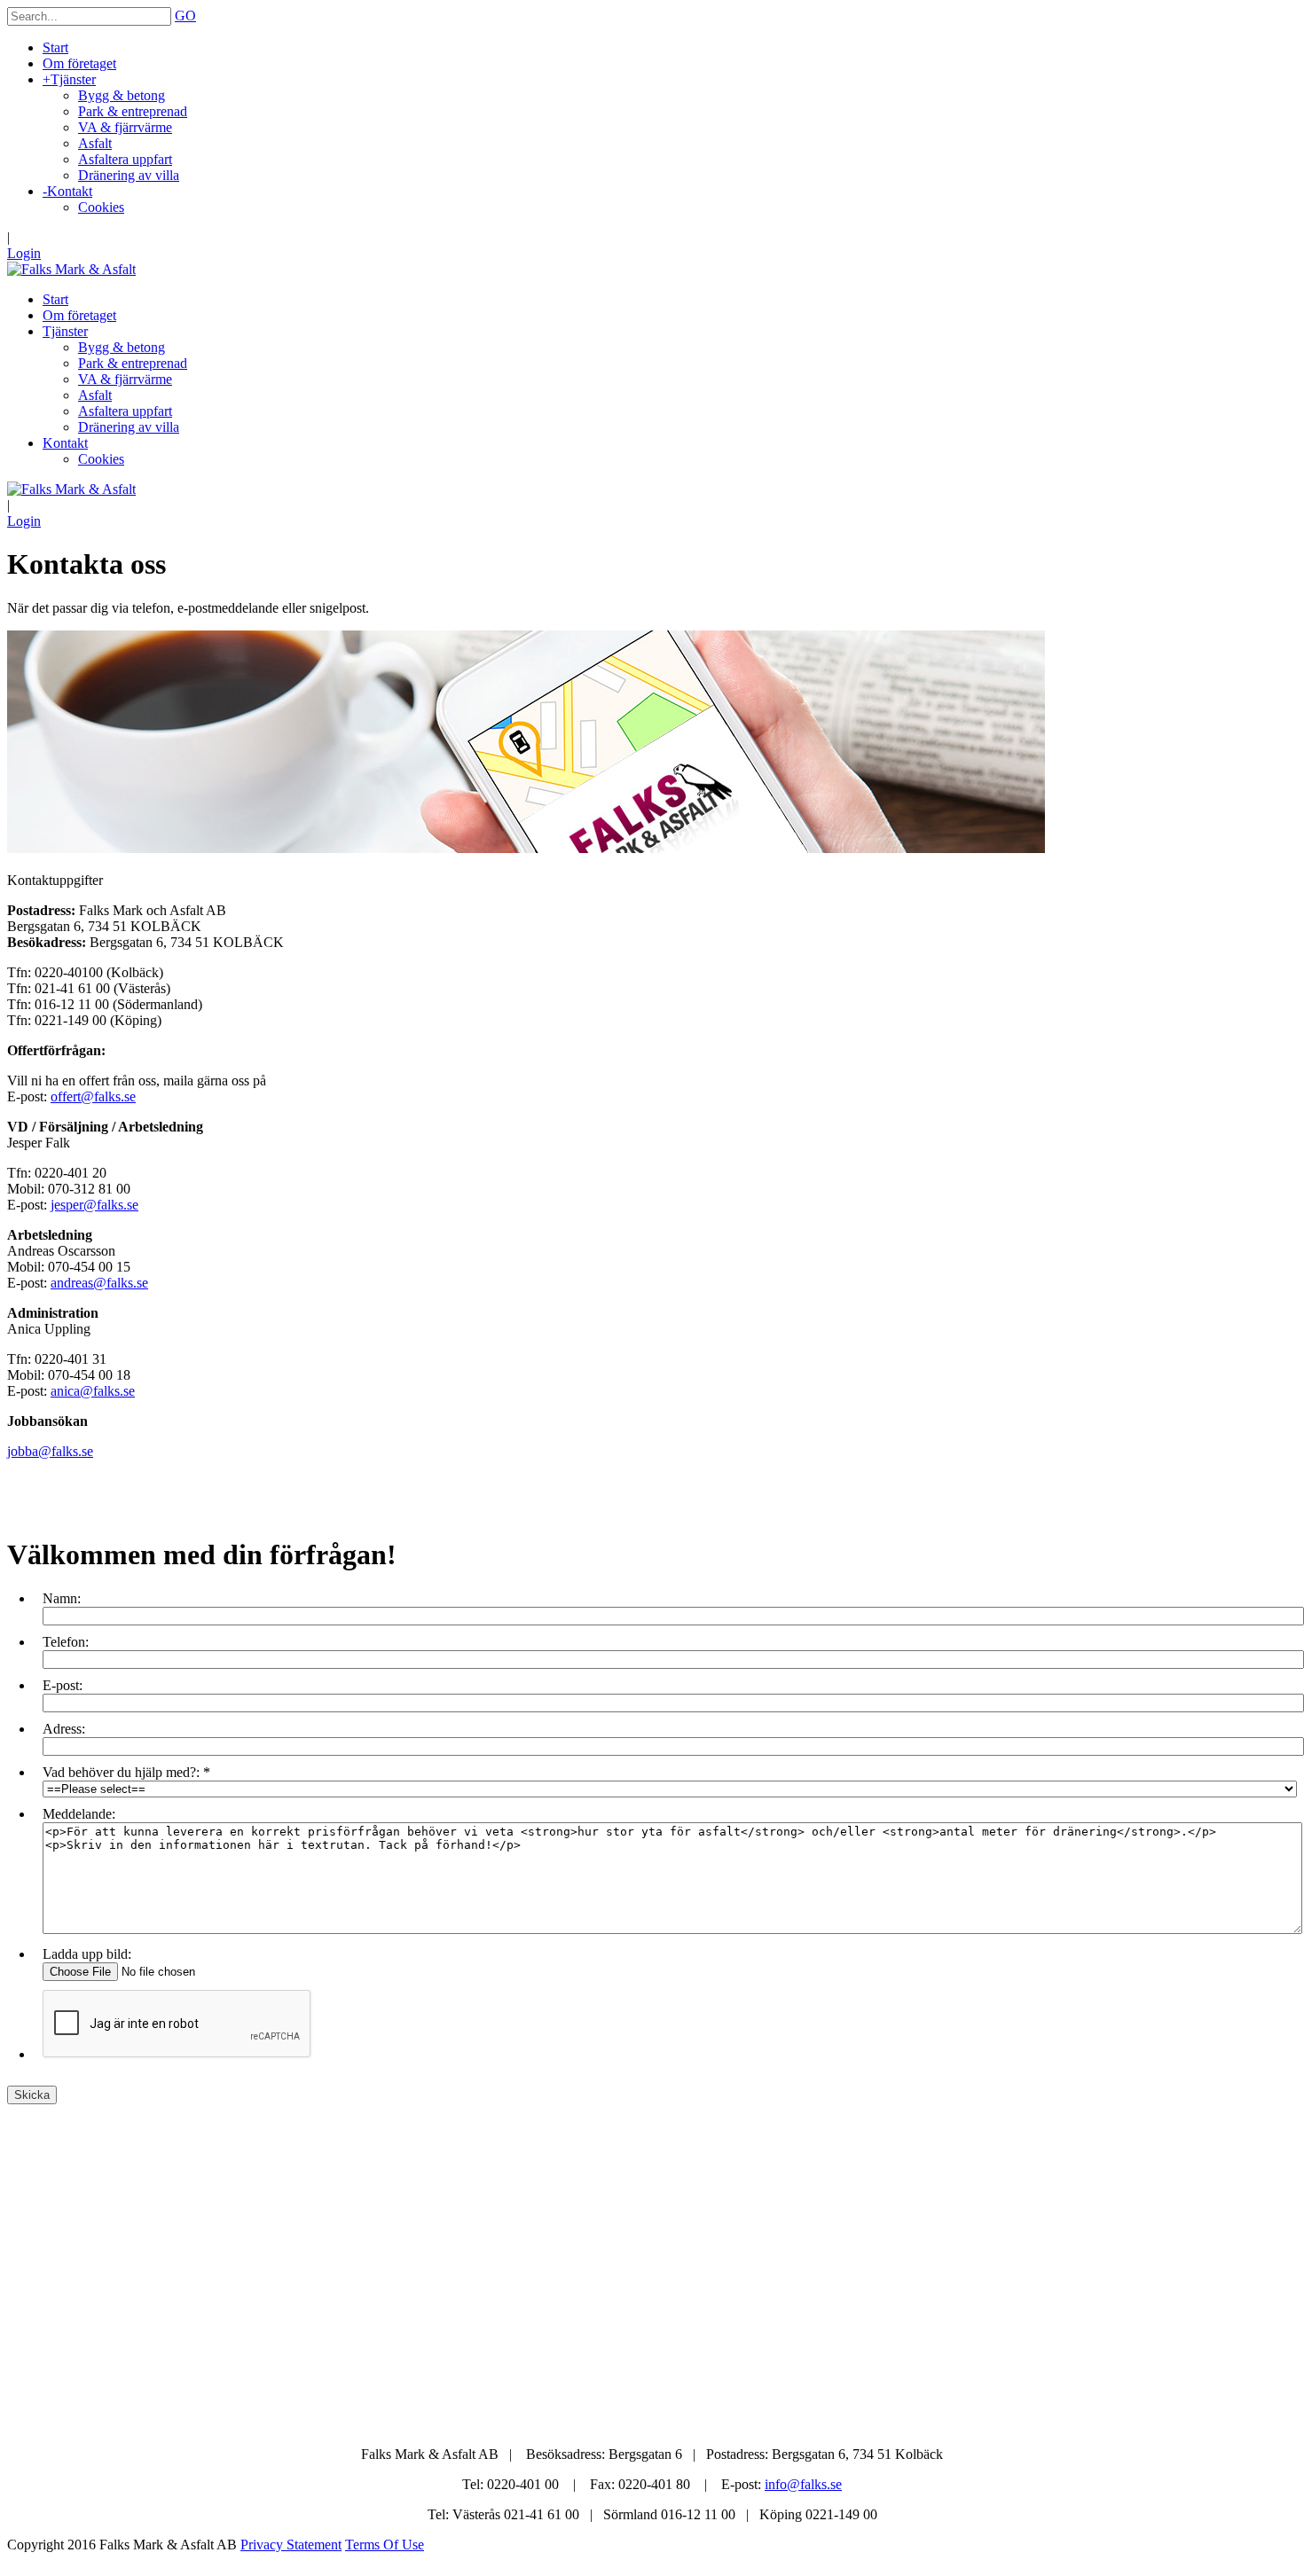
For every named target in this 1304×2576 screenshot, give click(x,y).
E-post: (63, 1685)
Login (24, 253)
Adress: (64, 1729)
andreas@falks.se (99, 1283)
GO (185, 16)
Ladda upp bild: (87, 1954)
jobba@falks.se (50, 1451)
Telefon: (66, 1642)
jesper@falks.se (94, 1205)
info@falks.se (803, 2484)
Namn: (62, 1598)
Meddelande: (79, 1814)
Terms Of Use (385, 2545)
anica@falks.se (93, 1391)
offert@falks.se (93, 1096)
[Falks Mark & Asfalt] (71, 269)
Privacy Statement (291, 2545)
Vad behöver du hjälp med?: (121, 1772)
